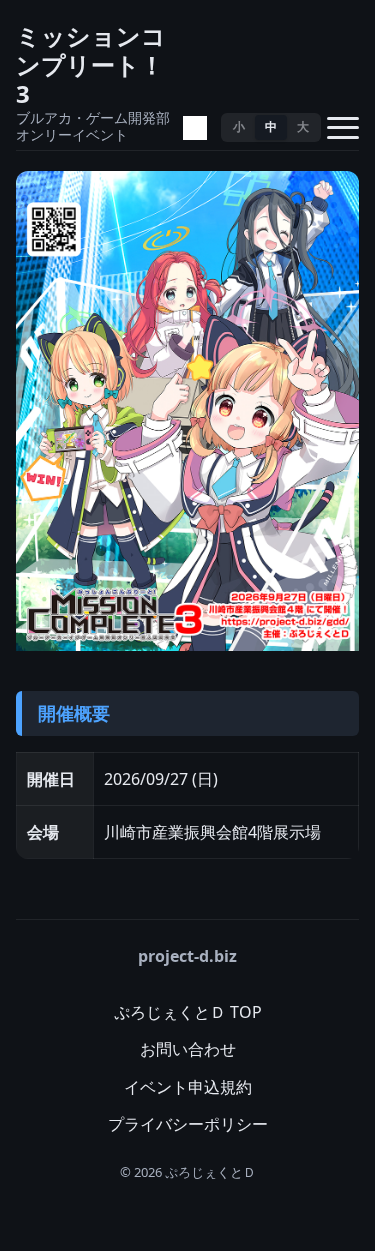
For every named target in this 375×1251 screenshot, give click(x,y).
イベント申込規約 (188, 1087)
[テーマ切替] (195, 128)
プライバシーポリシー (188, 1124)
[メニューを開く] (343, 128)
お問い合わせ (188, 1049)
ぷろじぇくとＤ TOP (188, 1012)
